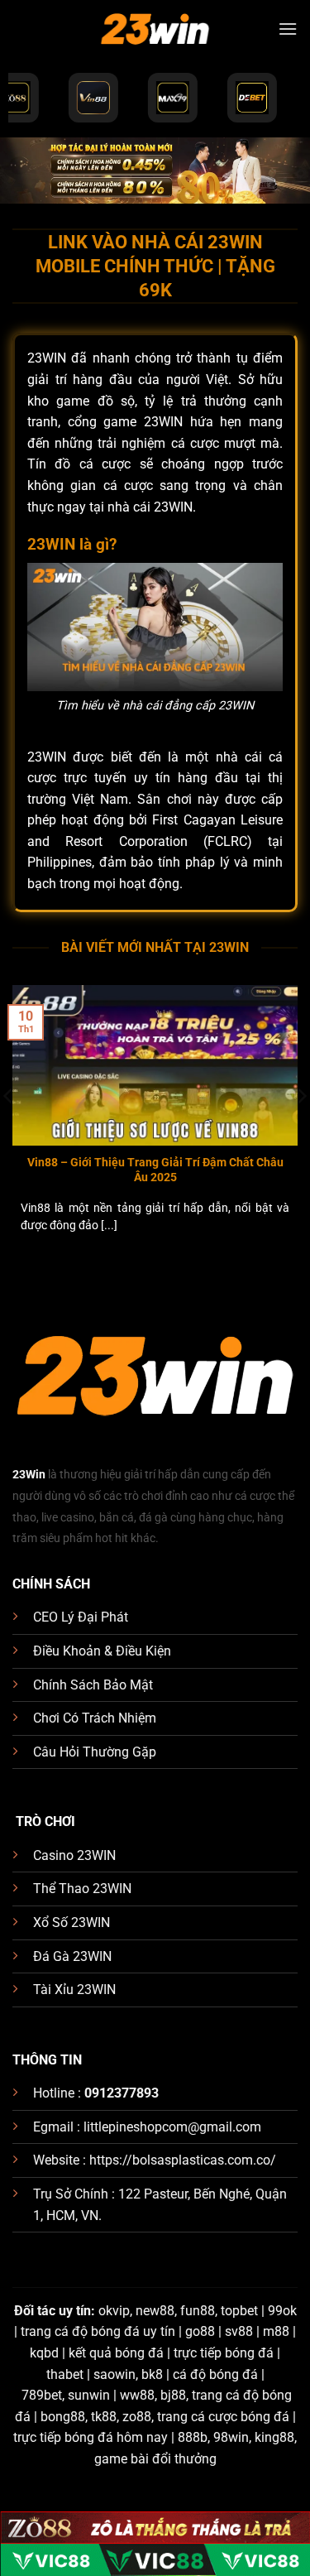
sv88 (239, 2331)
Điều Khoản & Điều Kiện (102, 1651)
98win (231, 2437)
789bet (42, 2395)
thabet (65, 2374)
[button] (288, 29)
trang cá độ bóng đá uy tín (98, 2331)
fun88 (198, 2311)
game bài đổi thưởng (155, 2459)
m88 (276, 2331)
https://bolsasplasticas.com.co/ (183, 2160)
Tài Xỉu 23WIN (74, 1990)
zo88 (137, 2417)
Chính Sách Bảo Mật (93, 1685)
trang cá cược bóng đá (223, 2417)
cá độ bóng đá (215, 2374)
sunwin (89, 2395)
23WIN (173, 507)
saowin (114, 2374)
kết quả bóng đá (116, 2353)
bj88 (173, 2395)
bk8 (152, 2374)
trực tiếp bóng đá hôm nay (91, 2437)
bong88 (63, 2417)
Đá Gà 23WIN (72, 1956)
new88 (155, 2311)
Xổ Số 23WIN (72, 1922)
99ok (282, 2311)
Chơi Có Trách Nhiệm (95, 1718)
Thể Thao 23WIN (82, 1889)
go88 (200, 2331)
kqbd (44, 2353)
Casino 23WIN (74, 1855)
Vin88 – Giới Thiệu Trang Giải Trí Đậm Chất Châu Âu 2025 (155, 1170)
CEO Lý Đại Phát (81, 1617)
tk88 (104, 2417)
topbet (239, 2311)
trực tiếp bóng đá (224, 2353)
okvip (114, 2311)
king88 (274, 2437)
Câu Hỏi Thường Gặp (95, 1752)
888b (193, 2437)
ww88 (137, 2395)
